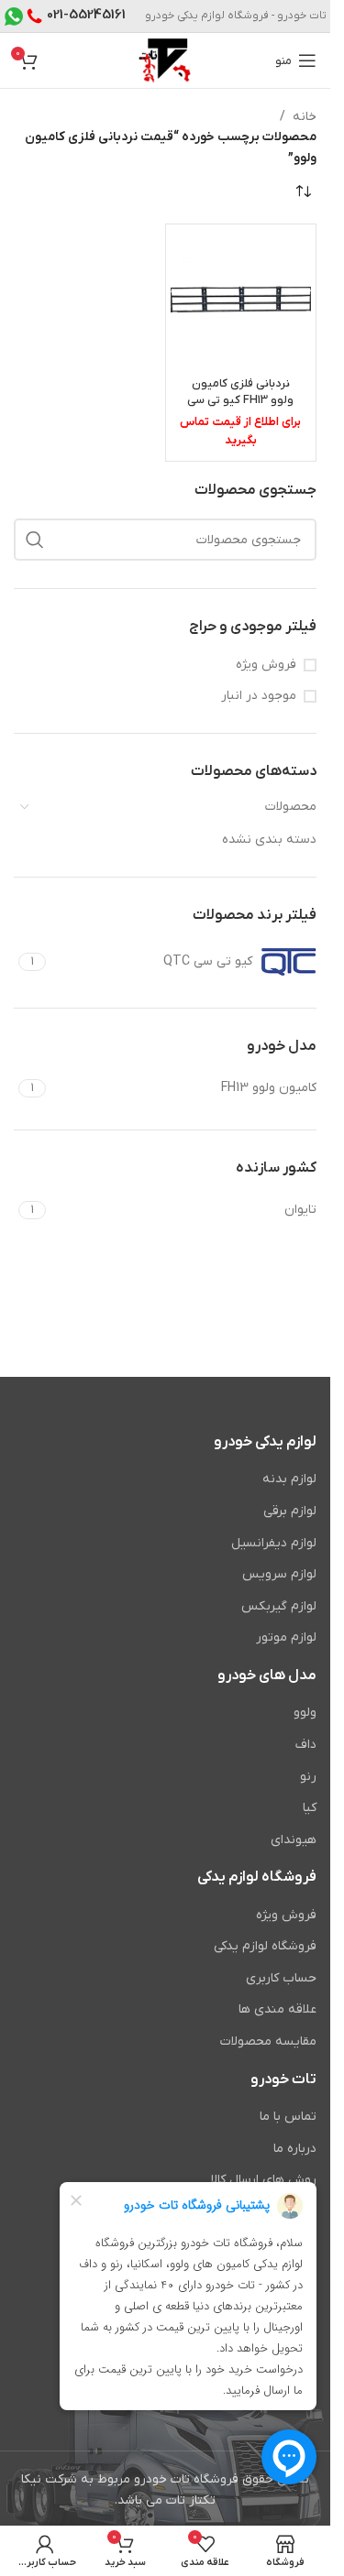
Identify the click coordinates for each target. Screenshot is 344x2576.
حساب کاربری (281, 1978)
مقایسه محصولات (268, 2041)
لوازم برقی (290, 1511)
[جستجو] (35, 540)
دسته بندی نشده (269, 840)
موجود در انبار (259, 696)
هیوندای (294, 1840)
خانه (305, 117)
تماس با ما (288, 2117)
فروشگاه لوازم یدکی (265, 1946)
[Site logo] (165, 60)
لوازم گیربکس (279, 1606)
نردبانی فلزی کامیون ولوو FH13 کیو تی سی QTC (240, 400)
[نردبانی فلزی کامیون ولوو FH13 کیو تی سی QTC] (241, 300)
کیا (310, 1808)
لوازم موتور (286, 1637)
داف (306, 1745)
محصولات (291, 807)
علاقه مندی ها (277, 2009)
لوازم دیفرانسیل (274, 1543)
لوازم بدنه (289, 1479)
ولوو (305, 1713)
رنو (308, 1777)
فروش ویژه (266, 665)
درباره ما (295, 2149)
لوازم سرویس (279, 1574)
